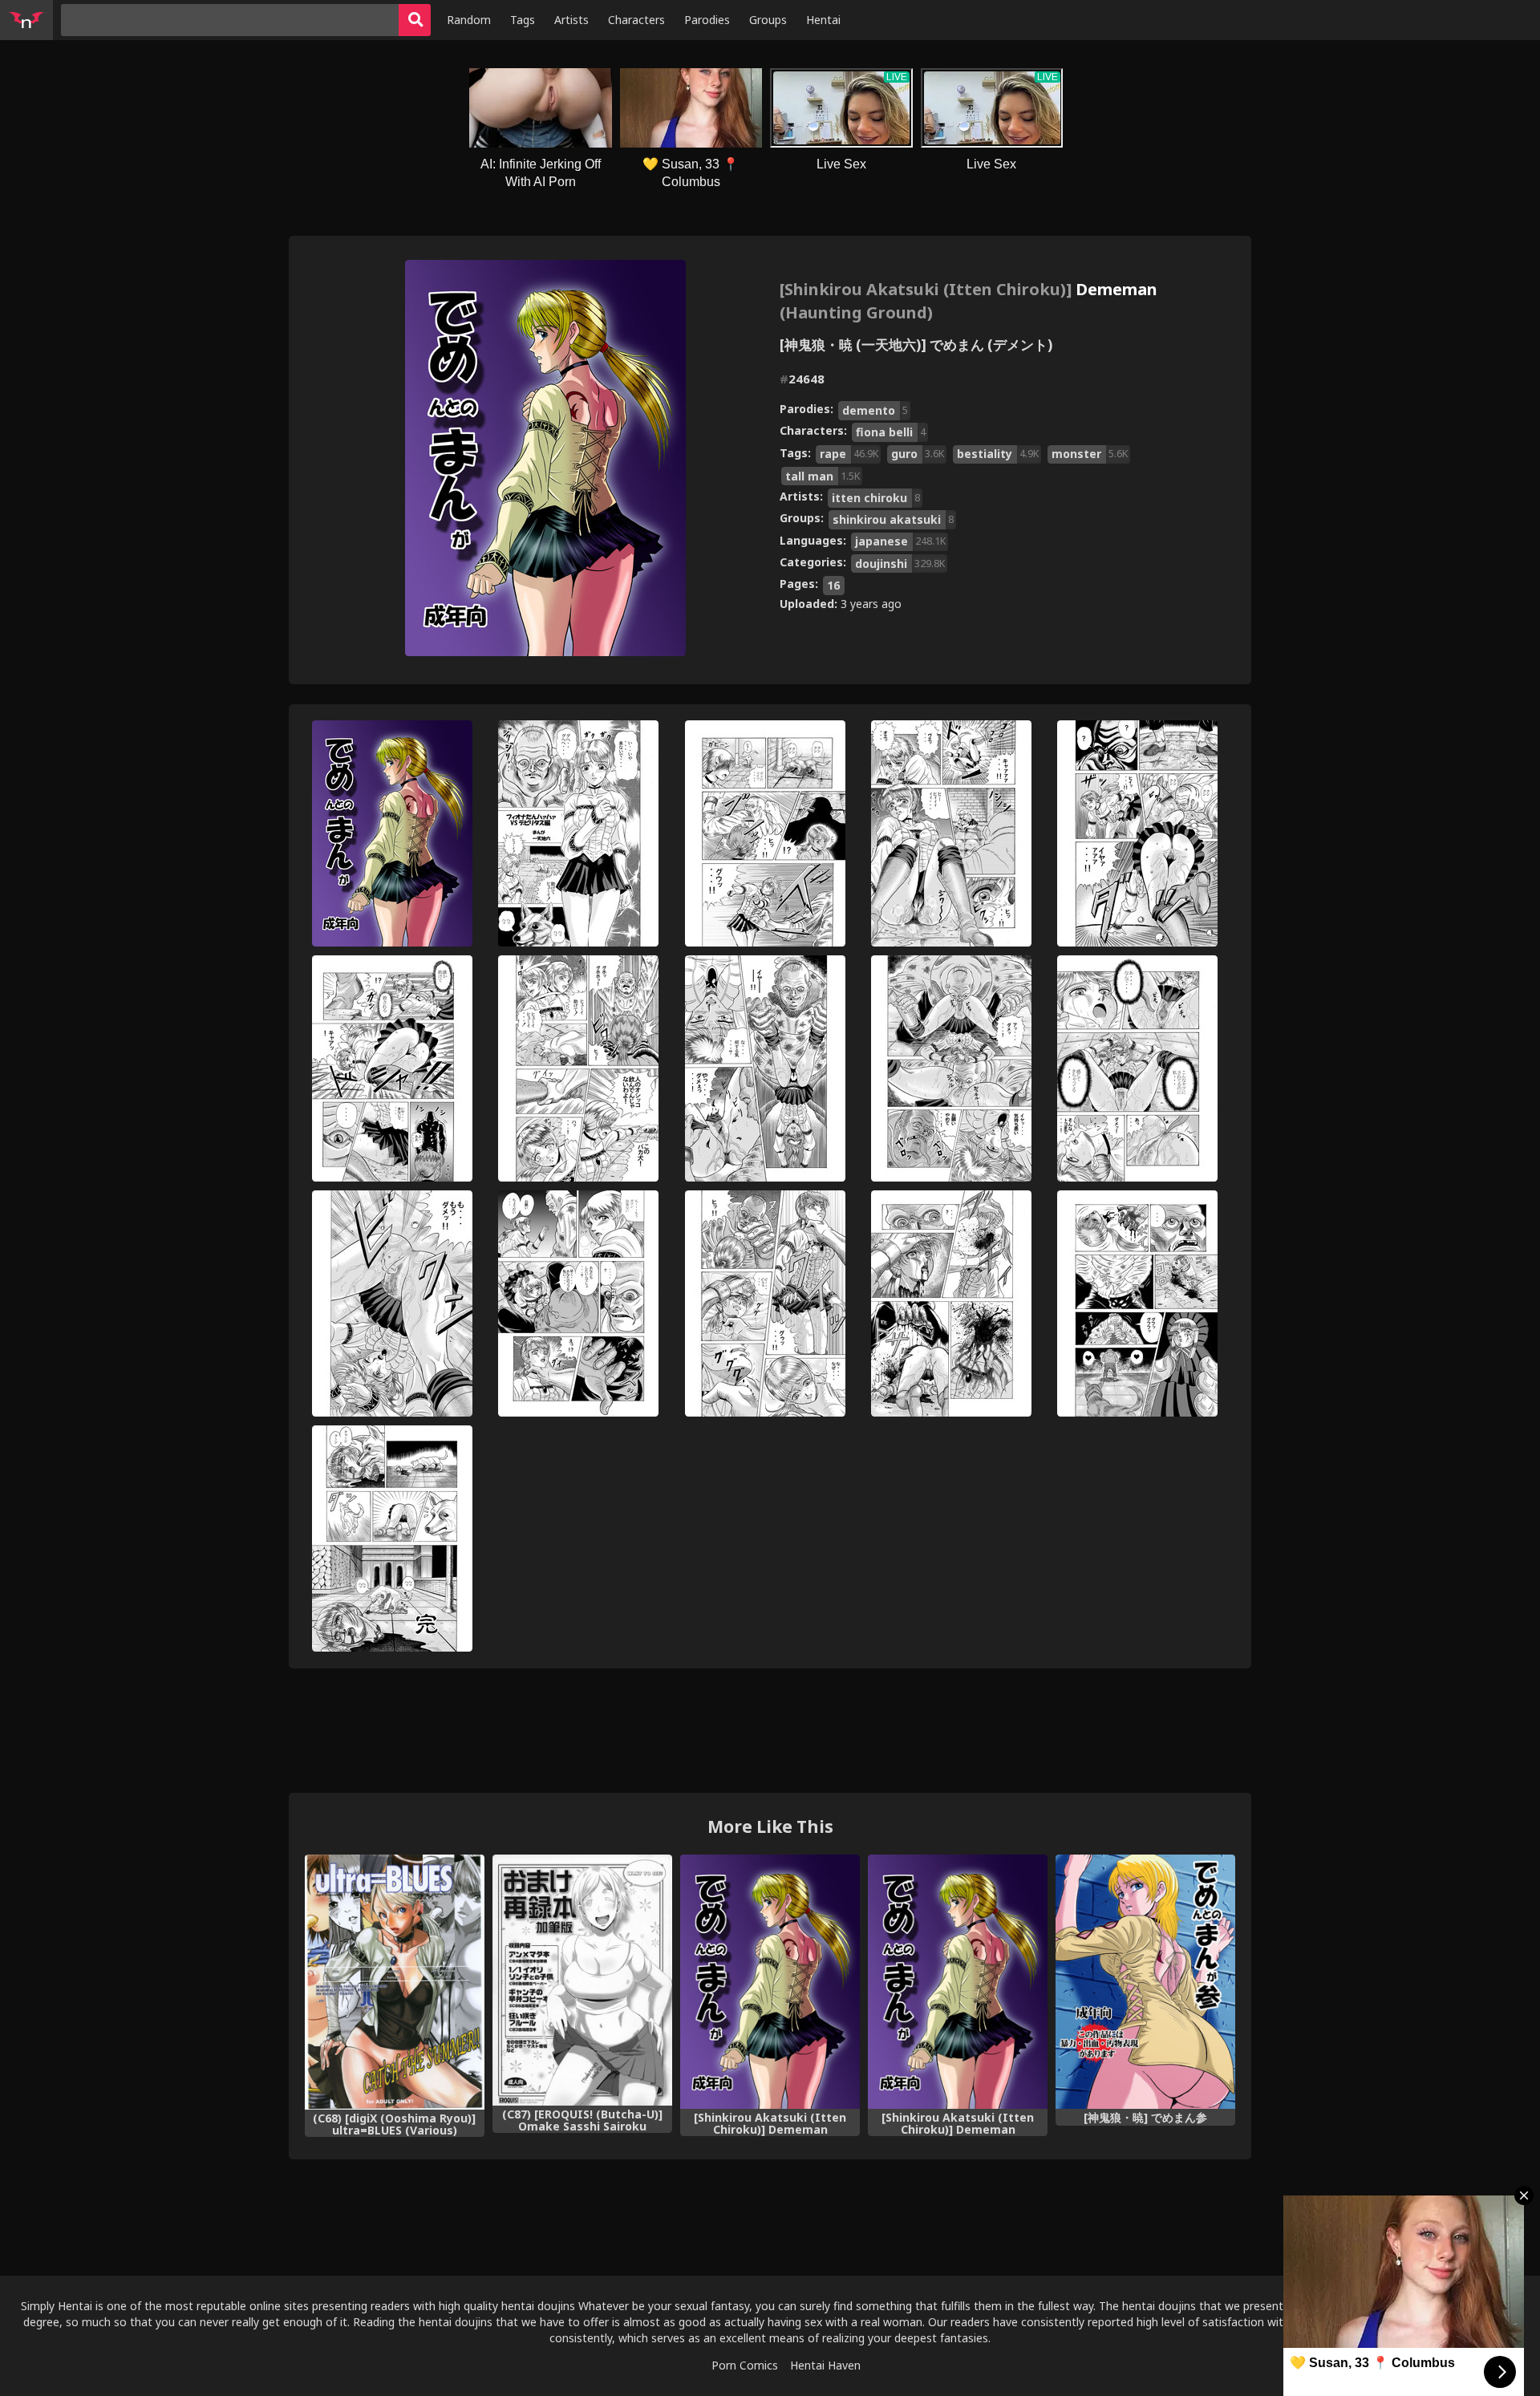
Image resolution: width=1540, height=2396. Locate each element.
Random (469, 20)
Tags (523, 20)
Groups (768, 20)
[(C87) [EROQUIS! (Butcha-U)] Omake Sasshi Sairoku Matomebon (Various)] (582, 1980)
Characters (636, 20)
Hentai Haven (825, 2365)
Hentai (823, 20)
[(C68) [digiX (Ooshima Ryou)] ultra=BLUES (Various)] (395, 1982)
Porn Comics (745, 2365)
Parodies (707, 20)
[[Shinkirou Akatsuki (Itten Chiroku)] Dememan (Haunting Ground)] (770, 1982)
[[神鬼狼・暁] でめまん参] (1145, 1982)
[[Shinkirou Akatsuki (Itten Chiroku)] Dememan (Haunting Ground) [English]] (958, 1982)
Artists (571, 20)
